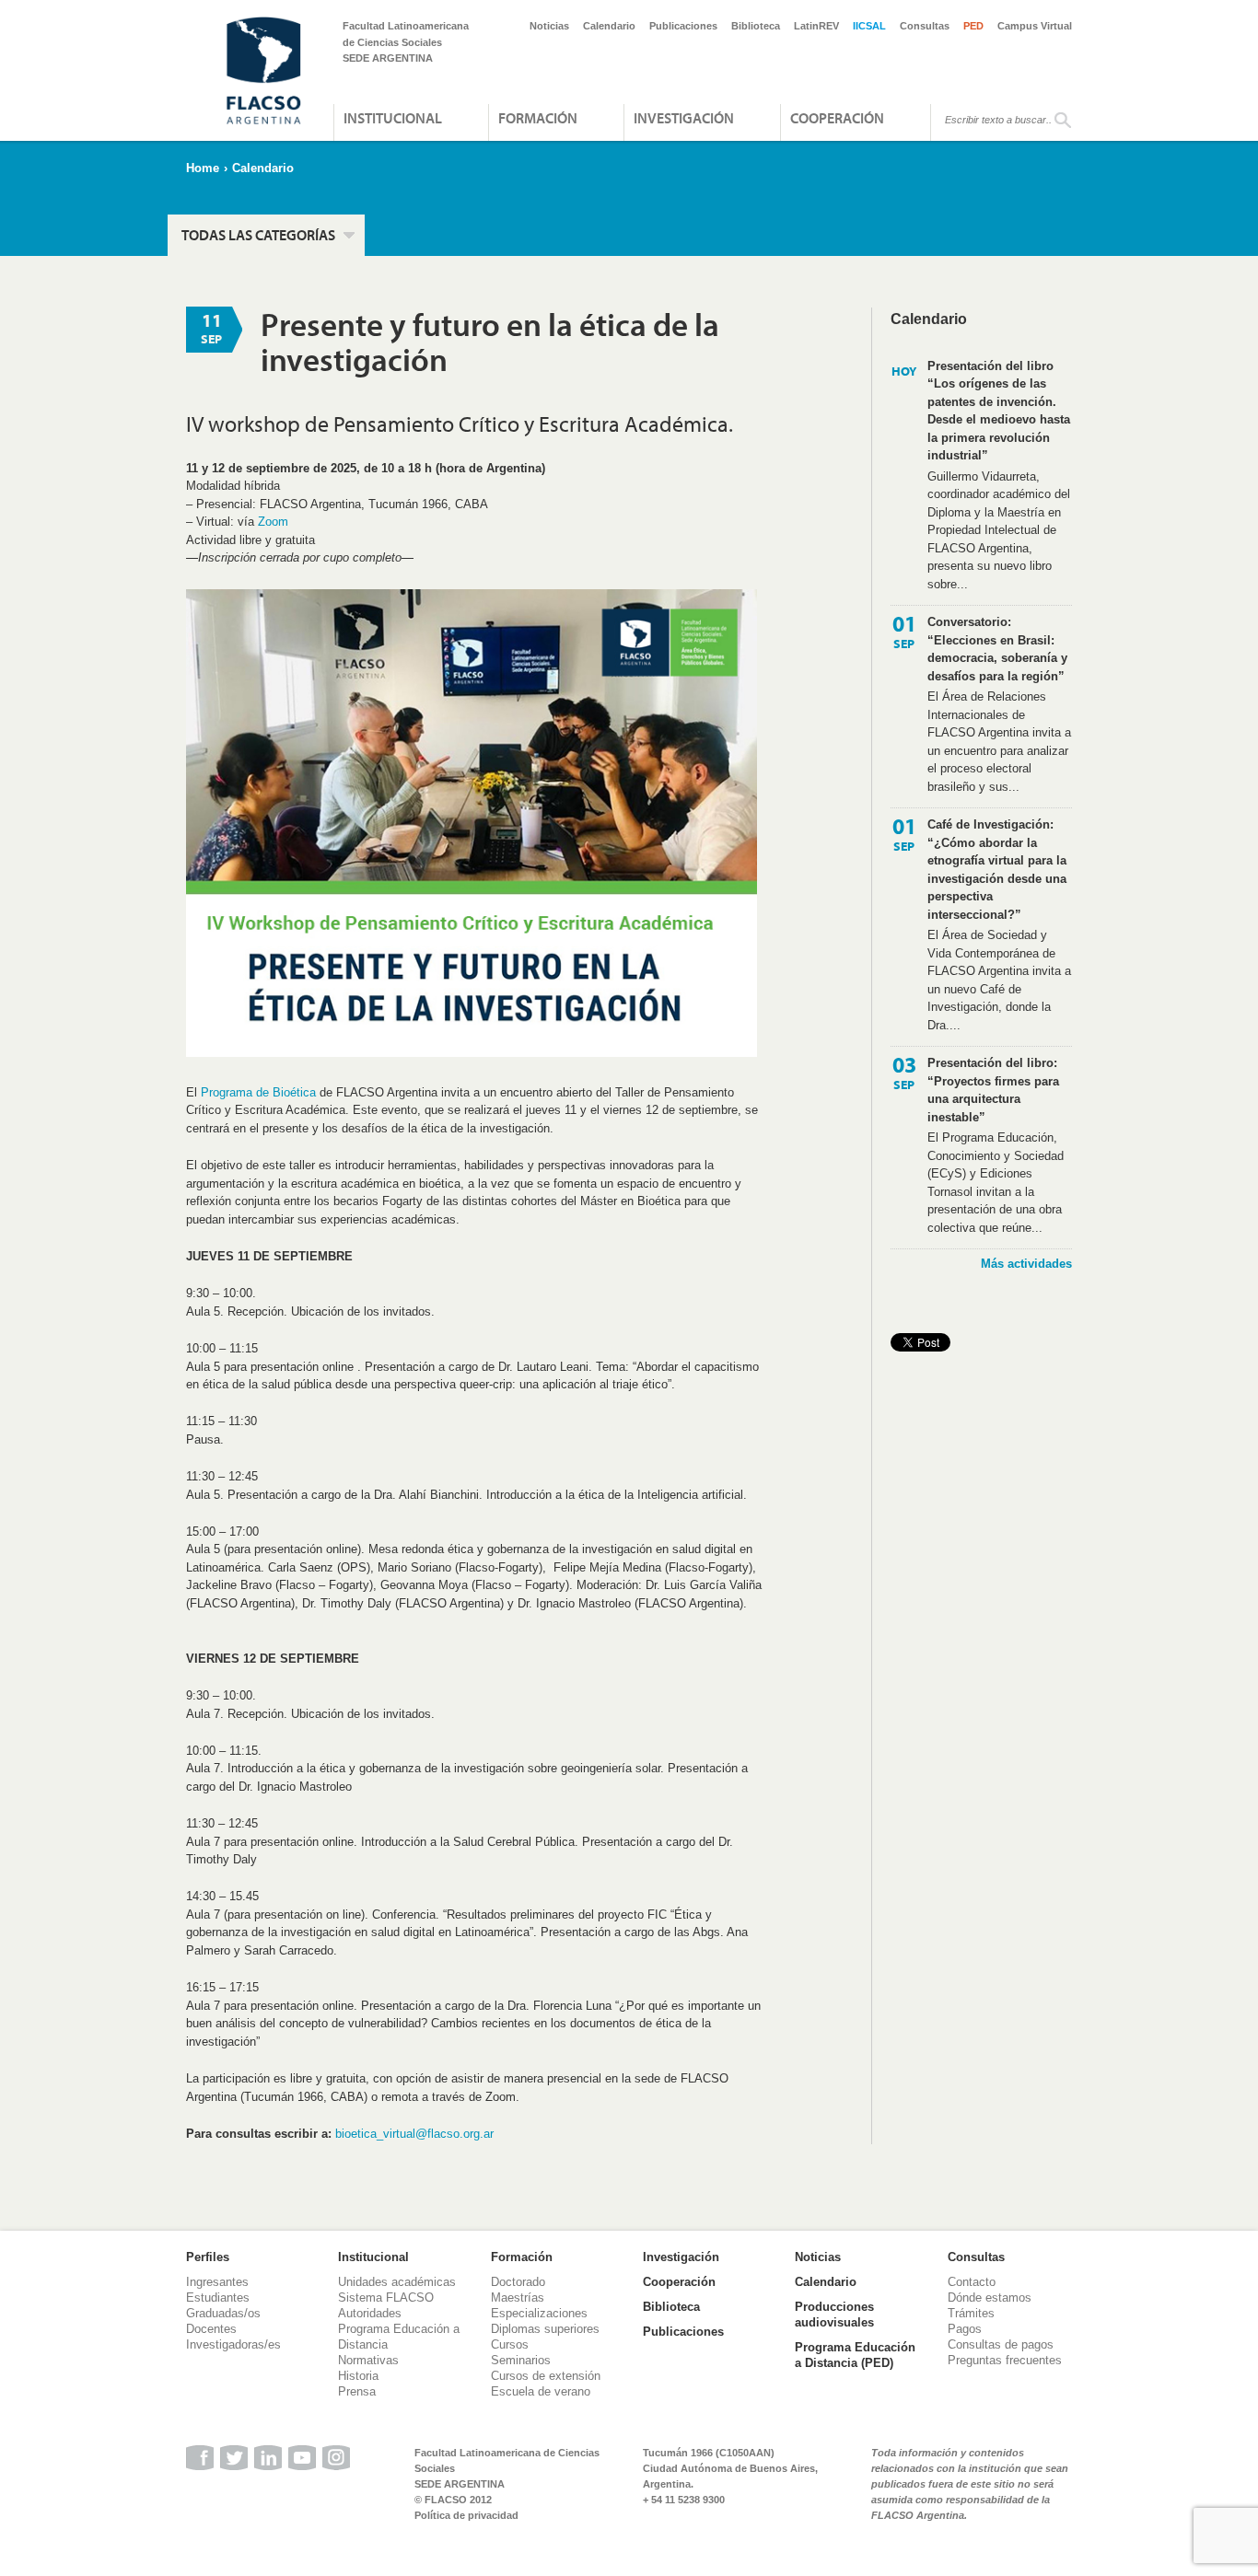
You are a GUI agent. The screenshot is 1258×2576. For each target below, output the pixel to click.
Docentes (211, 2329)
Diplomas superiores (545, 2329)
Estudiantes (218, 2298)
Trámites (971, 2313)
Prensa (357, 2391)
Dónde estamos (990, 2298)
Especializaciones (539, 2313)
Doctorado (518, 2282)
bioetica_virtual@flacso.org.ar (414, 2134)
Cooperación (837, 118)
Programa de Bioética (258, 1092)
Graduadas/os (223, 2313)
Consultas (925, 26)
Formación (538, 118)
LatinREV (816, 26)
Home (203, 168)
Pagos (965, 2329)
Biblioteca (756, 26)
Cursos (510, 2344)
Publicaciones (683, 26)
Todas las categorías (258, 235)
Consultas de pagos (1001, 2344)
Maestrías (518, 2298)
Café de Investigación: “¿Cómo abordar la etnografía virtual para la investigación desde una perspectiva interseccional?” (997, 870)
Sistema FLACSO (386, 2298)
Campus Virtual (1035, 26)
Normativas (368, 2360)
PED (973, 26)
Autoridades (370, 2313)
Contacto (972, 2282)
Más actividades (1026, 1264)
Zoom (273, 522)
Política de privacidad (466, 2515)
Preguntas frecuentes (1005, 2360)
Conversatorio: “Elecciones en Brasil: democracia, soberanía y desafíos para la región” (997, 649)
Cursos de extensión (546, 2376)
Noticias (549, 26)
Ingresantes (217, 2282)
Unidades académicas (397, 2282)
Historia (358, 2376)
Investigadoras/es (233, 2344)
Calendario (609, 26)
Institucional (393, 118)
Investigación (684, 118)
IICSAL (869, 26)
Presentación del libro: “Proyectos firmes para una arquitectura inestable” (993, 1090)
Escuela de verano (541, 2391)
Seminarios (521, 2360)
